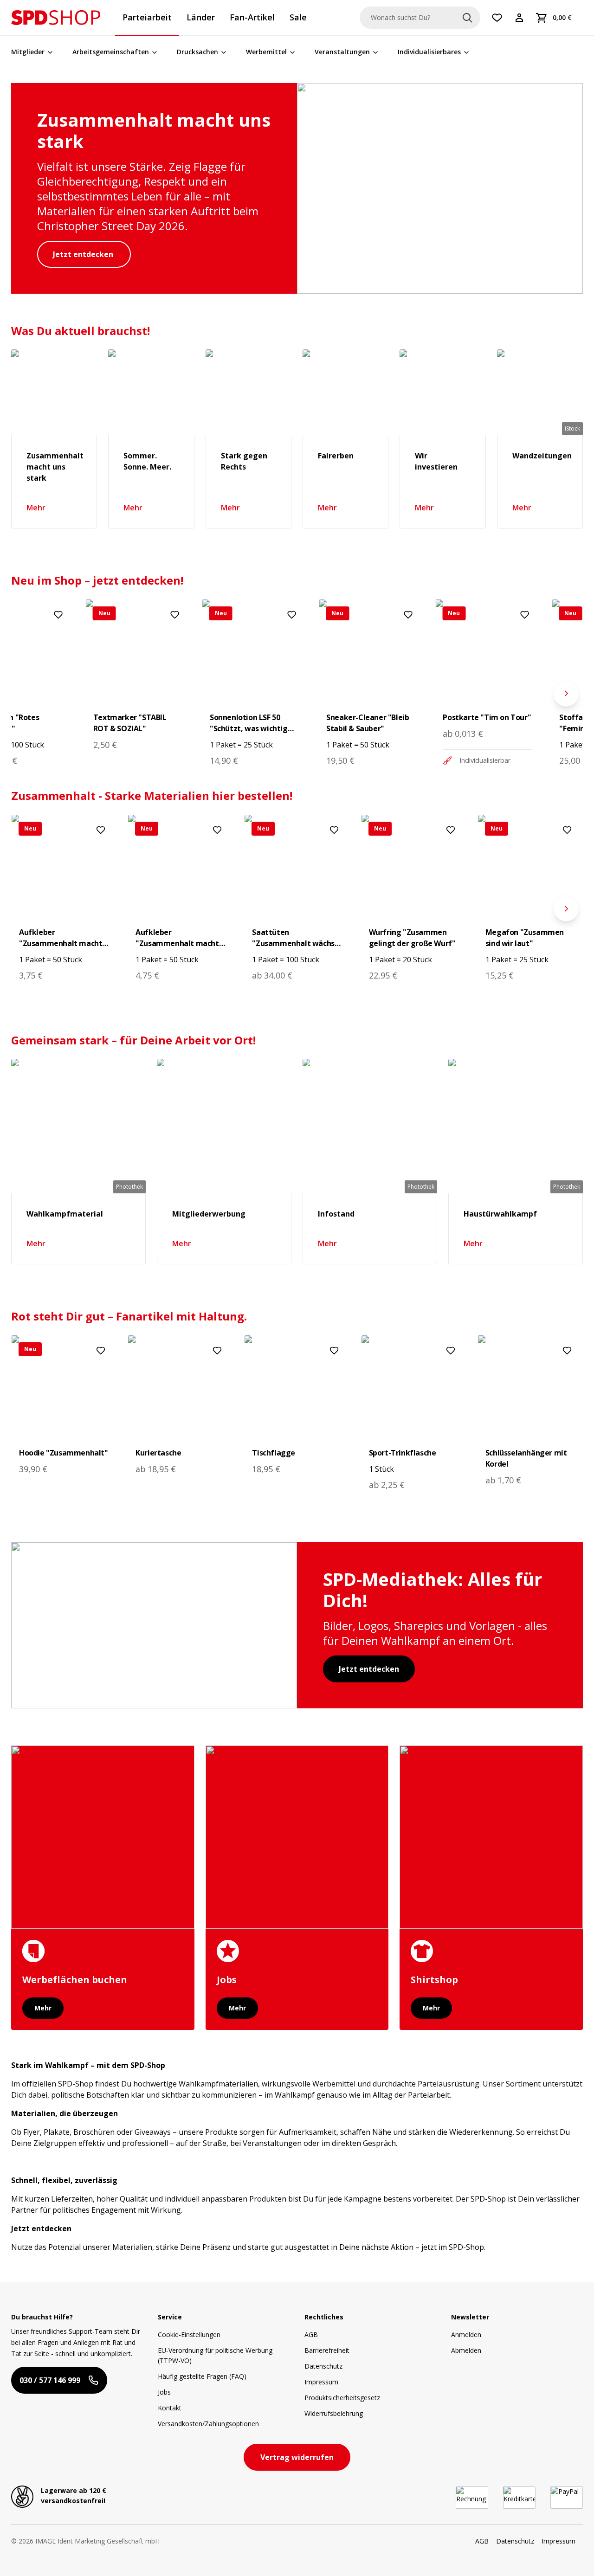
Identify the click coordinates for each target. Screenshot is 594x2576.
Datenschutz (323, 2366)
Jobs (164, 2392)
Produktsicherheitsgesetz (342, 2398)
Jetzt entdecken (84, 254)
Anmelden (466, 2334)
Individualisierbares (429, 52)
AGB (311, 2334)
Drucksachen (197, 52)
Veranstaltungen (342, 52)
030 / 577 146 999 (50, 2380)
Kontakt (170, 2408)
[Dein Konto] (519, 18)
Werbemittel (266, 52)
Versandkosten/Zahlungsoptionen (208, 2424)
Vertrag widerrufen (297, 2457)
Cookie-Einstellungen (189, 2334)
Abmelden (466, 2350)
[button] (56, 18)
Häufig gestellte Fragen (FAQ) (202, 2376)
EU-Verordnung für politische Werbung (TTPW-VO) (215, 2355)
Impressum (321, 2382)
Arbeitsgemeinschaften (111, 52)
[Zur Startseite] (56, 18)
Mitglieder (28, 52)
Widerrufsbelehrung (334, 2413)
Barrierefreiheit (327, 2350)
